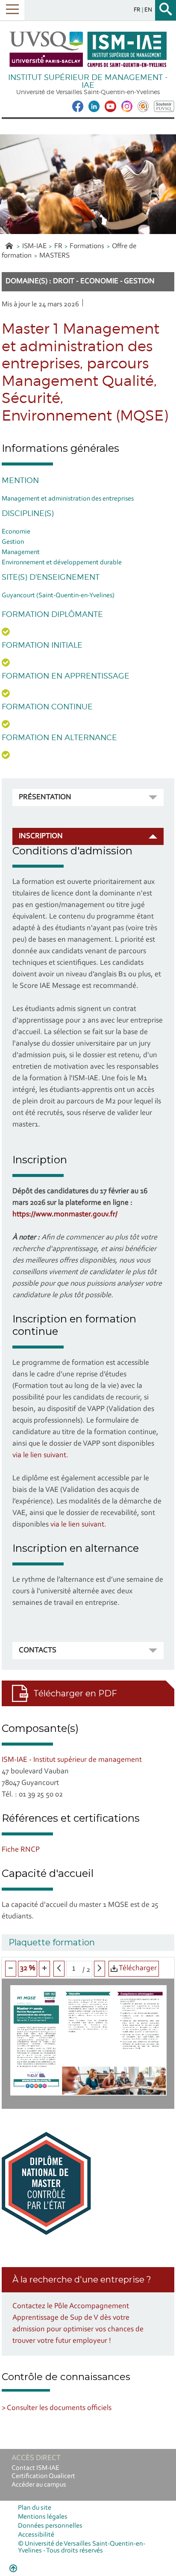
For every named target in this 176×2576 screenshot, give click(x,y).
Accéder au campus (39, 2485)
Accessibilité (36, 2535)
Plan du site (35, 2508)
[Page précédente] (59, 1969)
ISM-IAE (34, 246)
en (148, 10)
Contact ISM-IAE (35, 2468)
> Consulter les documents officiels (57, 2408)
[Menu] (12, 10)
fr (138, 10)
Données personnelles (50, 2526)
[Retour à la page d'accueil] (88, 49)
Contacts (38, 1651)
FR (58, 246)
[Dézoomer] (11, 1969)
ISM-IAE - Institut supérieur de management (72, 1760)
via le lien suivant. (40, 1455)
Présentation (45, 797)
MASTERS (54, 256)
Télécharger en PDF (75, 1693)
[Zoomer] (44, 1969)
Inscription (41, 836)
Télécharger (137, 1968)
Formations (87, 246)
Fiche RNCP (21, 1850)
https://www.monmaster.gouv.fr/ (65, 1215)
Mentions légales (43, 2517)
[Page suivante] (100, 1969)
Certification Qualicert (43, 2476)
